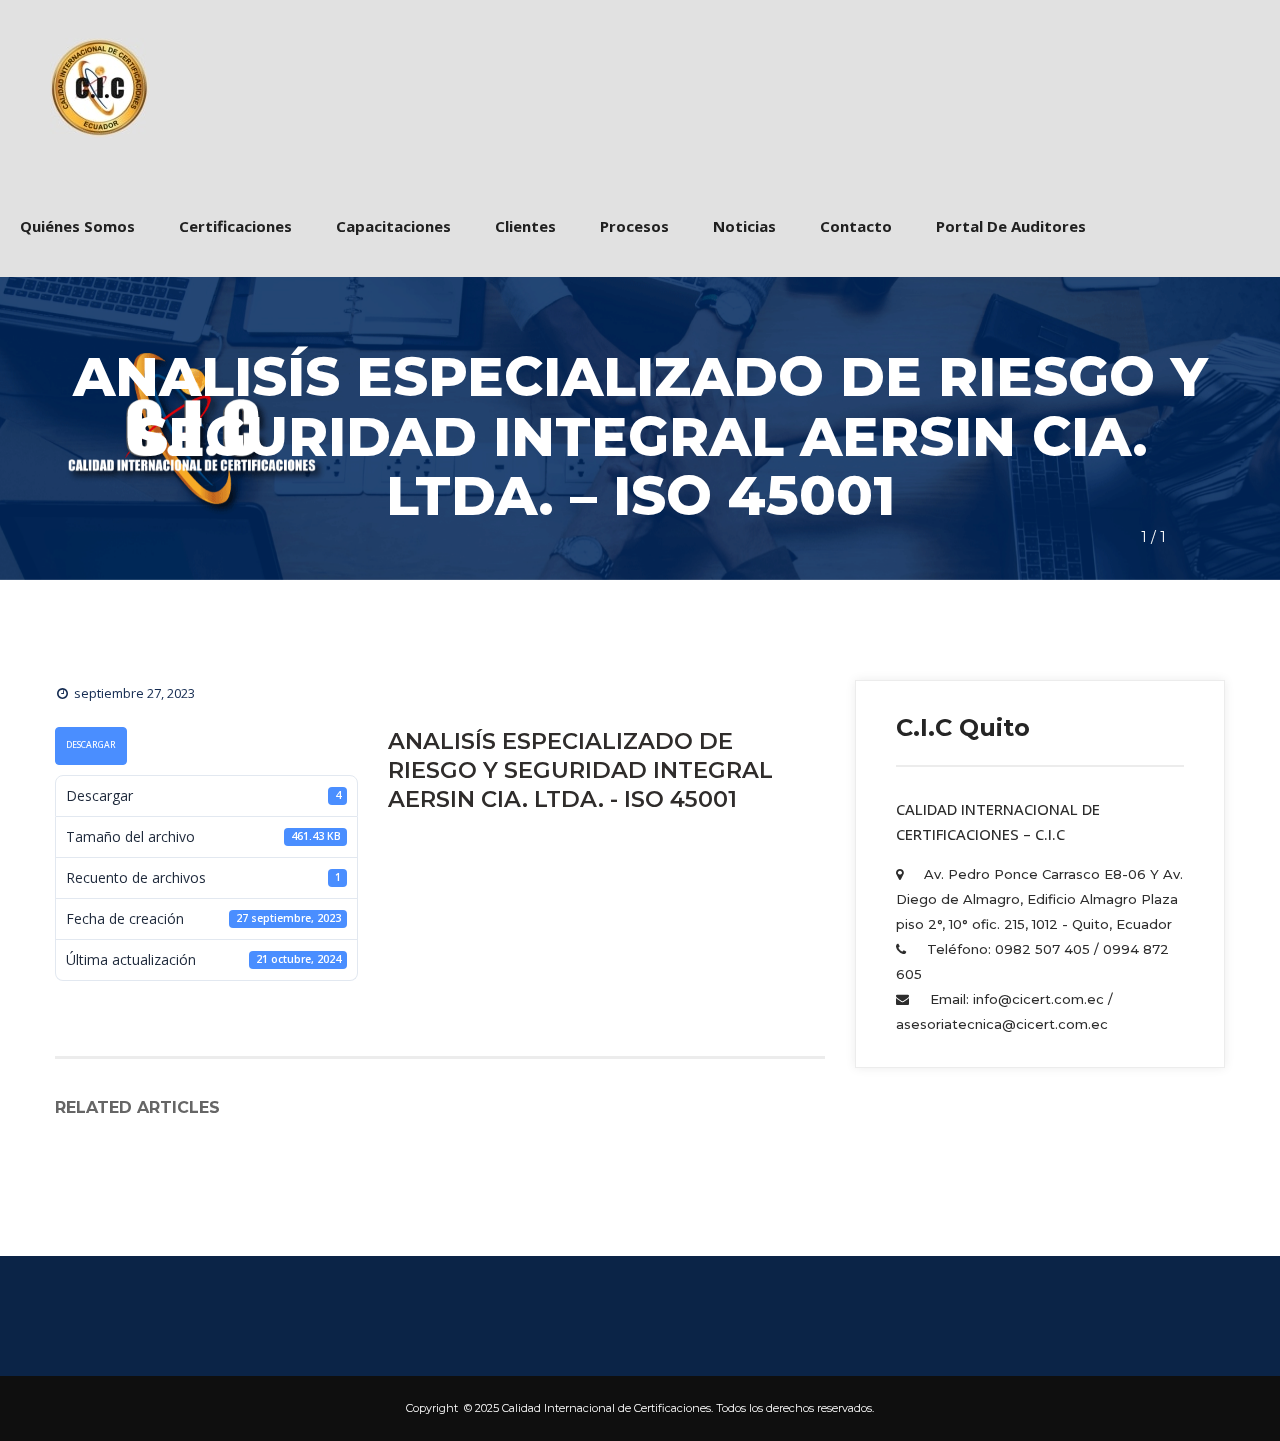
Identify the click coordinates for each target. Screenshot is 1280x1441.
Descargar (91, 745)
